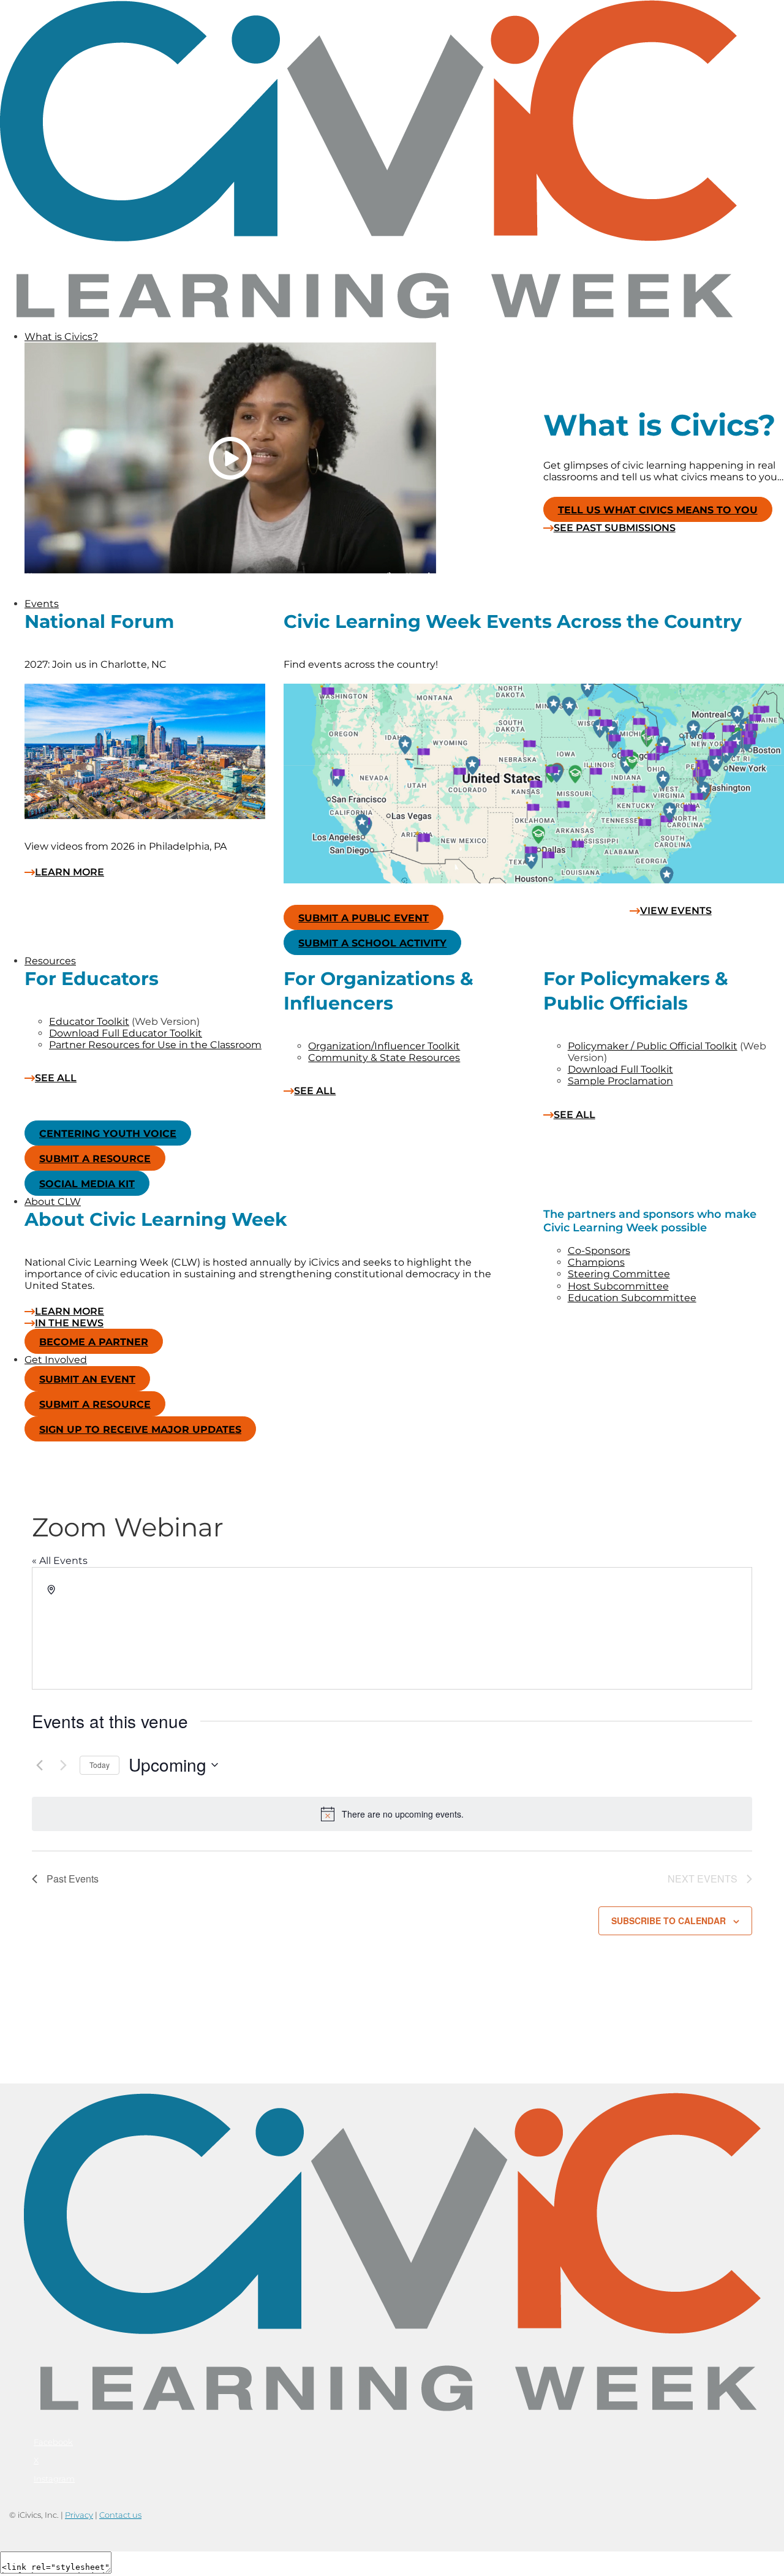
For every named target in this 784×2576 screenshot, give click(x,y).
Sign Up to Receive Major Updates (140, 1430)
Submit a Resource (95, 1159)
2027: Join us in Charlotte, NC (96, 664)
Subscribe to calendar (669, 1921)
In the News (69, 1323)
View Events (676, 911)
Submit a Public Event (364, 918)
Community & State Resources (384, 1058)
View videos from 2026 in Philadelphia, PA (126, 846)
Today (100, 1765)
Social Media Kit (87, 1184)
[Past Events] (39, 1765)
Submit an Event (87, 1379)
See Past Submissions (615, 528)
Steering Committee (619, 1274)
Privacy (79, 2515)
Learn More (70, 872)
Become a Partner (94, 1342)
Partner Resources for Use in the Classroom (155, 1045)
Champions (596, 1262)
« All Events (60, 1561)
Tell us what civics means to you (658, 510)
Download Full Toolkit (620, 1069)
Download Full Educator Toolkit (126, 1033)
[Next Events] (63, 1765)
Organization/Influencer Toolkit (384, 1046)
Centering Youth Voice (108, 1134)
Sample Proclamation (620, 1081)
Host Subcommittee (618, 1286)
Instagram (54, 2479)
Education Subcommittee (632, 1298)
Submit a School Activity (372, 943)
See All (56, 1078)
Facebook (53, 2442)
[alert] (392, 1814)
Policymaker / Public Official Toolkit (653, 1046)
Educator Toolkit (89, 1022)
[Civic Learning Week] (368, 315)
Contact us (120, 2515)
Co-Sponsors (599, 1251)
